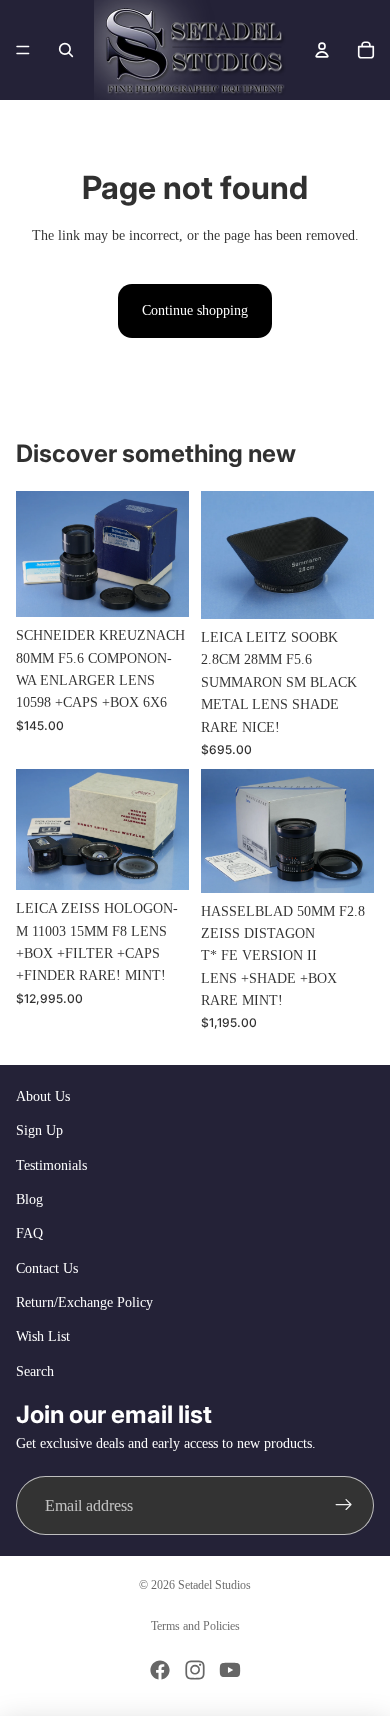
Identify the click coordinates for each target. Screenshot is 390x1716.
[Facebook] (160, 1670)
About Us (43, 1096)
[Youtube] (230, 1670)
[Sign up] (344, 1506)
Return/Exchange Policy (84, 1302)
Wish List (43, 1336)
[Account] (322, 50)
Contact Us (47, 1268)
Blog (29, 1199)
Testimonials (51, 1165)
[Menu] (23, 50)
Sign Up (39, 1130)
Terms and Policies (195, 1626)
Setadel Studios (214, 1585)
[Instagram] (195, 1670)
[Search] (66, 50)
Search (35, 1371)
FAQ (29, 1233)
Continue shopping (195, 310)
